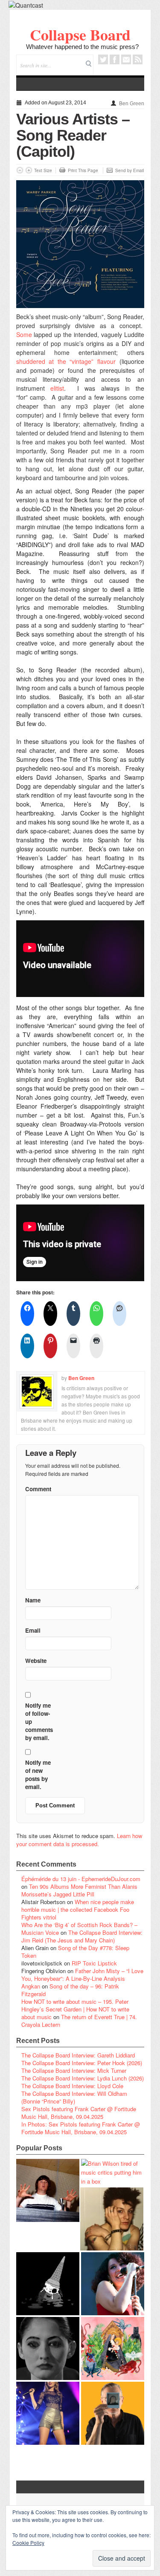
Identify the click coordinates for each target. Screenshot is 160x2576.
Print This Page (83, 170)
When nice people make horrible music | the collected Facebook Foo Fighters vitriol (78, 1909)
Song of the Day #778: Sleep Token (75, 1952)
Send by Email (129, 170)
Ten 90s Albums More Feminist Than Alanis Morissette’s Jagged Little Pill (79, 1890)
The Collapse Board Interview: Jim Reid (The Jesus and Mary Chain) (82, 1936)
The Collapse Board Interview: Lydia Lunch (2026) (83, 2078)
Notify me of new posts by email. (38, 1775)
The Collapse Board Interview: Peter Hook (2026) (82, 2063)
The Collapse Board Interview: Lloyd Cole (72, 2086)
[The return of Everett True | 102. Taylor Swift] (48, 2413)
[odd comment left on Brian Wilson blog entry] (48, 2190)
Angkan (31, 1986)
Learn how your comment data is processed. (79, 1840)
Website (36, 1661)
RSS (138, 59)
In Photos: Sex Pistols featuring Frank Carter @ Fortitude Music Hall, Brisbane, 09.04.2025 (81, 2128)
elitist (57, 388)
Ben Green (132, 104)
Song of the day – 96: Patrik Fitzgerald (70, 1990)
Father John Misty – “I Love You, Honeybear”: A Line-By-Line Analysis (82, 1975)
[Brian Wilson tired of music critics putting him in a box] (113, 2172)
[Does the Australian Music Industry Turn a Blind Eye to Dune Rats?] (48, 2284)
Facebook (115, 59)
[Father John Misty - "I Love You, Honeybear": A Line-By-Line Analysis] (113, 2348)
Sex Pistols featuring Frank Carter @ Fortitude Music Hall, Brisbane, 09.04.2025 (79, 2113)
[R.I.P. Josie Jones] (48, 2348)
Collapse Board (80, 35)
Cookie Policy (28, 2543)
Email (126, 59)
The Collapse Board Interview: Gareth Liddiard (78, 2055)
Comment (38, 1489)
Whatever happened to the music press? (82, 47)
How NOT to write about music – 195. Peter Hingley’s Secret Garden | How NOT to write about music (75, 2009)
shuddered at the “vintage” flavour (66, 361)
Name (33, 1600)
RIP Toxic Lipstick (94, 1963)
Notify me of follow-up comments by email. (39, 1722)
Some (24, 334)
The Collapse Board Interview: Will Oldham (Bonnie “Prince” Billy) (74, 2097)
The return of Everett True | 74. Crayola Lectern (79, 2021)
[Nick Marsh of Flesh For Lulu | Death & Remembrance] (112, 2219)
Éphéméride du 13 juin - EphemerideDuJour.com (81, 1879)
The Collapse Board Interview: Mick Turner (74, 2070)
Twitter (103, 59)
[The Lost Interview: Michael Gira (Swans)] (113, 2413)
